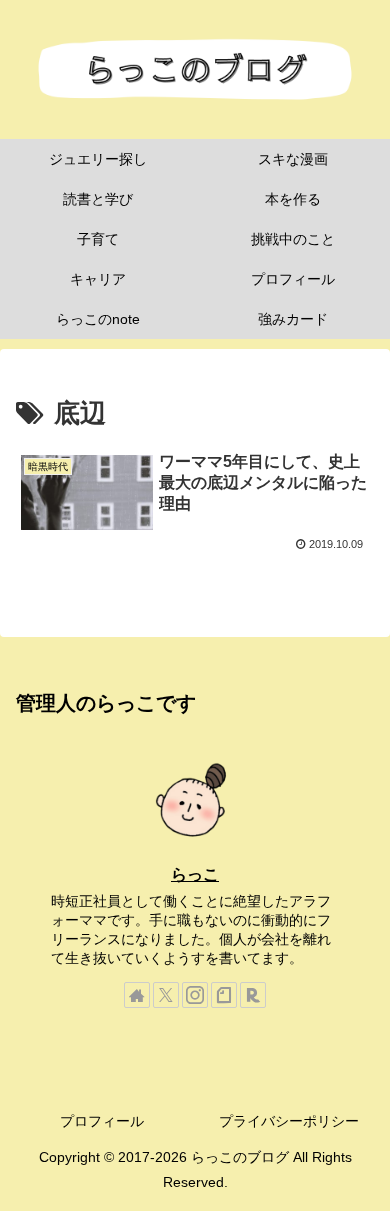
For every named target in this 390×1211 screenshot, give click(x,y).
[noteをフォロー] (224, 995)
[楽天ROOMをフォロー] (253, 995)
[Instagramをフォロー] (195, 995)
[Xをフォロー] (166, 995)
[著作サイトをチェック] (137, 995)
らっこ (195, 874)
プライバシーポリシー (289, 1121)
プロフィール (102, 1121)
